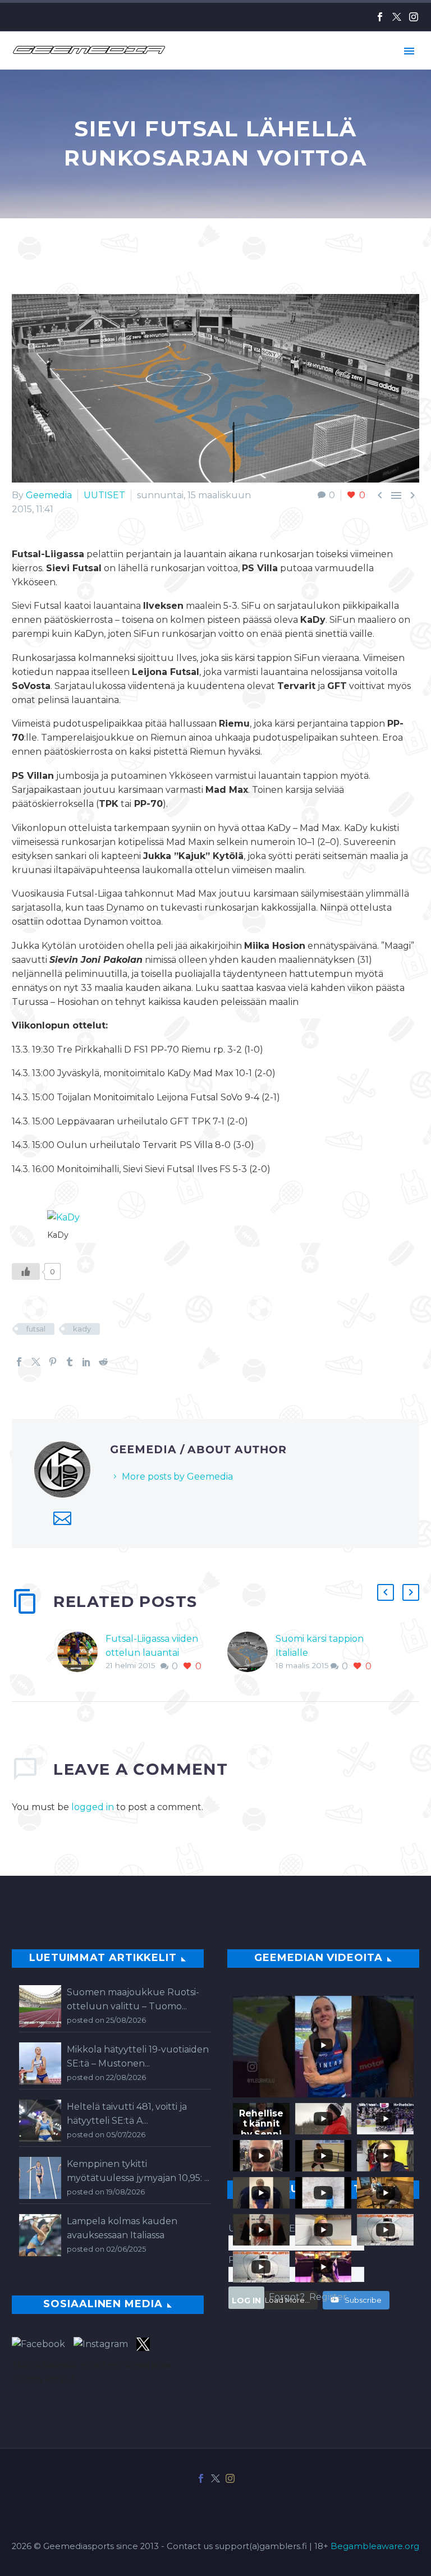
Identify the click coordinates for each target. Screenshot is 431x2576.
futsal (36, 1329)
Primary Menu (409, 51)
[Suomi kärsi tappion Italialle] (251, 1653)
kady (82, 1329)
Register (328, 2297)
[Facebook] (380, 17)
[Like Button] (26, 1271)
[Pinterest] (53, 1362)
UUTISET (104, 495)
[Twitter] (397, 17)
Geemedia (49, 495)
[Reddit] (103, 1362)
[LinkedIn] (86, 1362)
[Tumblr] (70, 1362)
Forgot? (287, 2297)
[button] (386, 1592)
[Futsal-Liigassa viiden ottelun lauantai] (81, 1653)
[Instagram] (414, 17)
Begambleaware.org (375, 2546)
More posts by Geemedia (177, 1477)
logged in (93, 1807)
